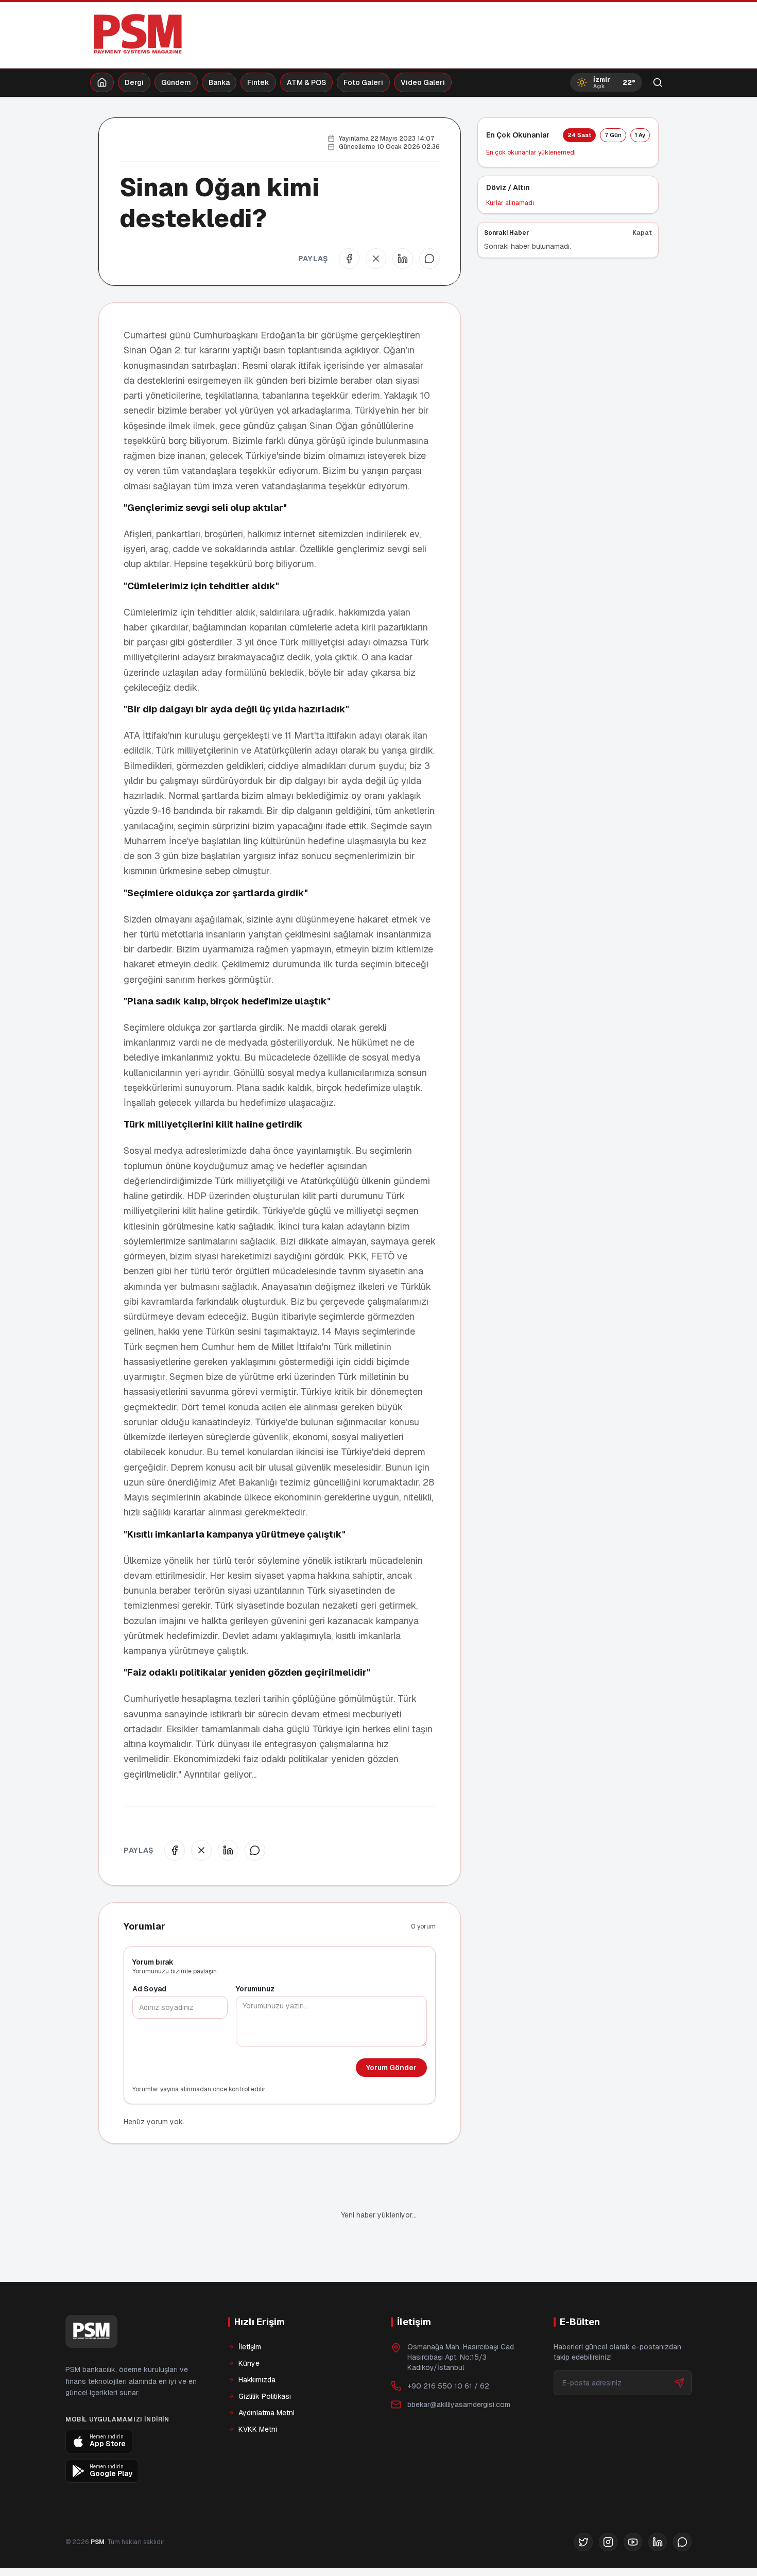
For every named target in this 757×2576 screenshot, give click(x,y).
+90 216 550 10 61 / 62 (448, 2386)
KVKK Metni (258, 2429)
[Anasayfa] (102, 82)
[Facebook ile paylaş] (349, 259)
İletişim (250, 2347)
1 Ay (640, 135)
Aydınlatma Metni (266, 2413)
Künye (249, 2363)
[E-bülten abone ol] (679, 2383)
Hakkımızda (257, 2380)
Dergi (134, 82)
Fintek (258, 82)
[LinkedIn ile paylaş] (403, 259)
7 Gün (613, 135)
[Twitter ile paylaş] (376, 259)
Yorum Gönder (391, 2068)
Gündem (176, 82)
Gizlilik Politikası (265, 2396)
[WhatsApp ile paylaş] (429, 259)
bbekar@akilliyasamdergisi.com (459, 2404)
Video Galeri (423, 82)
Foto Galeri (363, 82)
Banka (219, 82)
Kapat (642, 233)
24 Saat (579, 135)
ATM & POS (306, 82)
